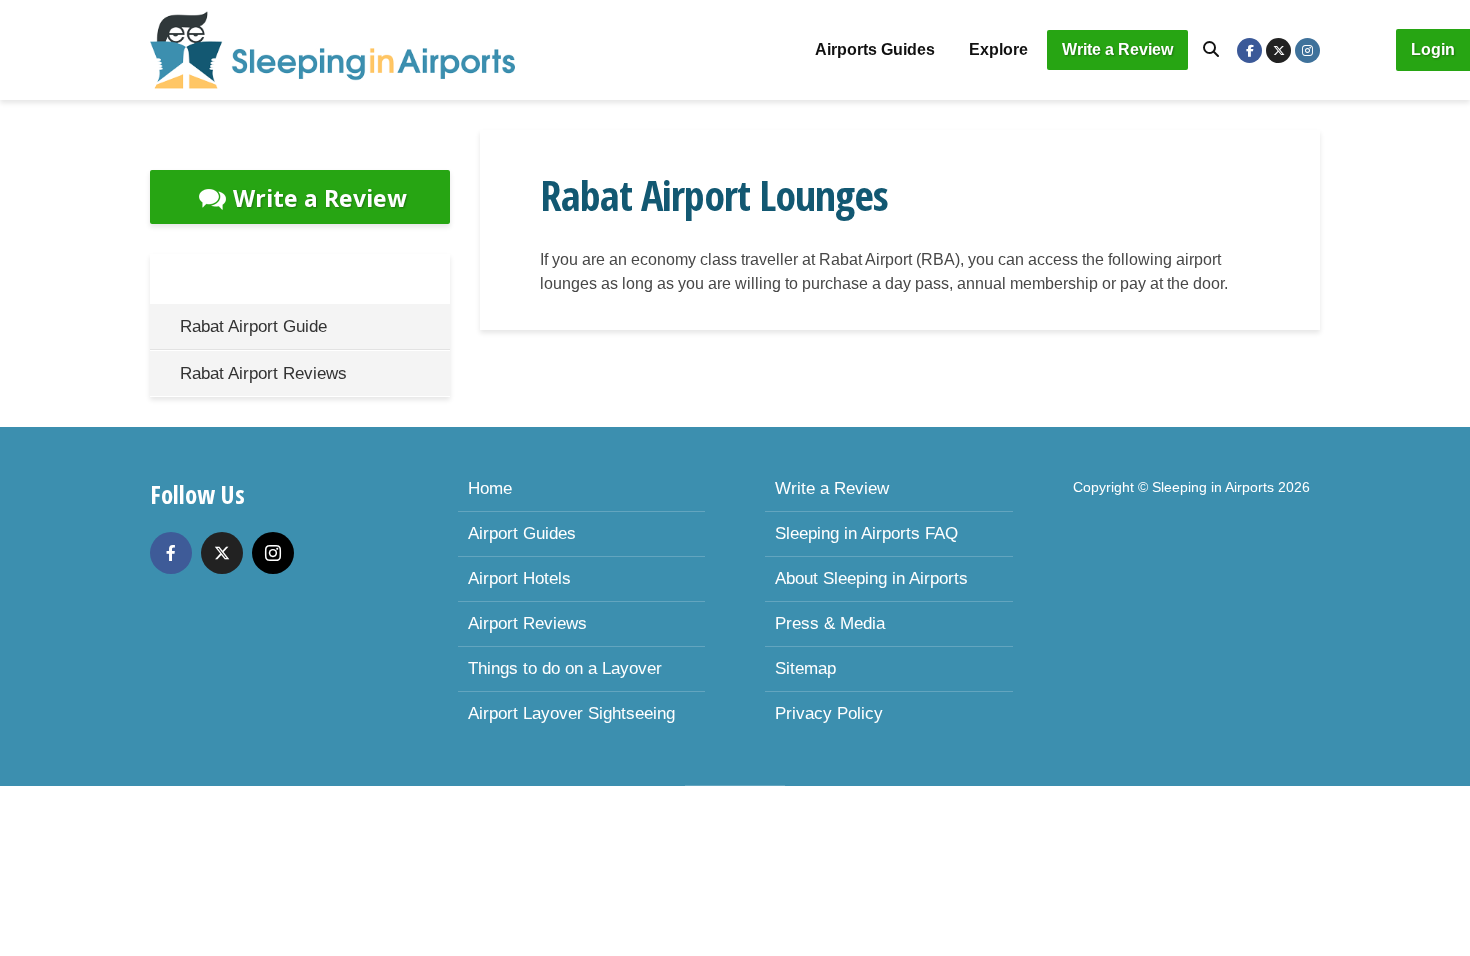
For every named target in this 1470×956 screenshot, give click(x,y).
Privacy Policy (829, 713)
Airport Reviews (527, 623)
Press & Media (830, 623)
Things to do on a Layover (565, 668)
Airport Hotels (519, 578)
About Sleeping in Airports (871, 578)
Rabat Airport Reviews (263, 373)
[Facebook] (171, 553)
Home (490, 488)
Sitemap (805, 668)
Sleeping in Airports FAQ (866, 533)
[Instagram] (273, 553)
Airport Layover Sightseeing (571, 713)
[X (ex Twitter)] (222, 553)
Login (1433, 49)
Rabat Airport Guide (253, 326)
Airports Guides (875, 49)
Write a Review (1117, 49)
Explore (998, 49)
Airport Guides (522, 533)
